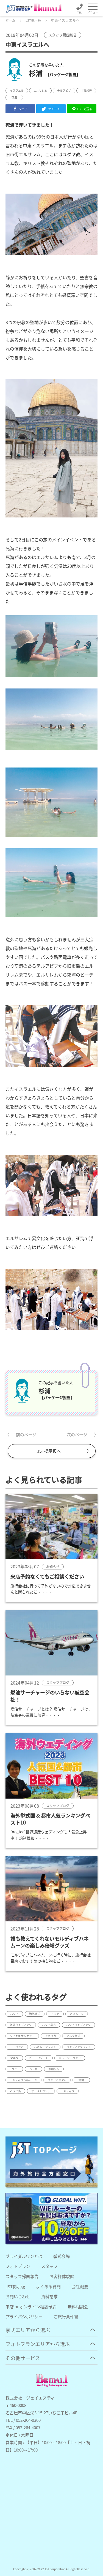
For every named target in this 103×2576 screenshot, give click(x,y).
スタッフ (49, 2266)
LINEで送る (85, 109)
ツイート (54, 109)
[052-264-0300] (79, 10)
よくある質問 (48, 2286)
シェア (23, 109)
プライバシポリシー (24, 2316)
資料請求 (49, 2296)
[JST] (51, 2162)
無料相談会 (78, 2307)
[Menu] (93, 7)
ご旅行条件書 (66, 2316)
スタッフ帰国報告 (22, 2276)
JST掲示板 (15, 2286)
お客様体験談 (62, 2276)
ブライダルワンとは (24, 2256)
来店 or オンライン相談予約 (31, 2307)
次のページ (77, 1434)
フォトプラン (18, 2266)
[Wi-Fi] (51, 2218)
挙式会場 (62, 2256)
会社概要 (80, 2286)
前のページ (26, 1434)
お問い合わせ (18, 2296)
